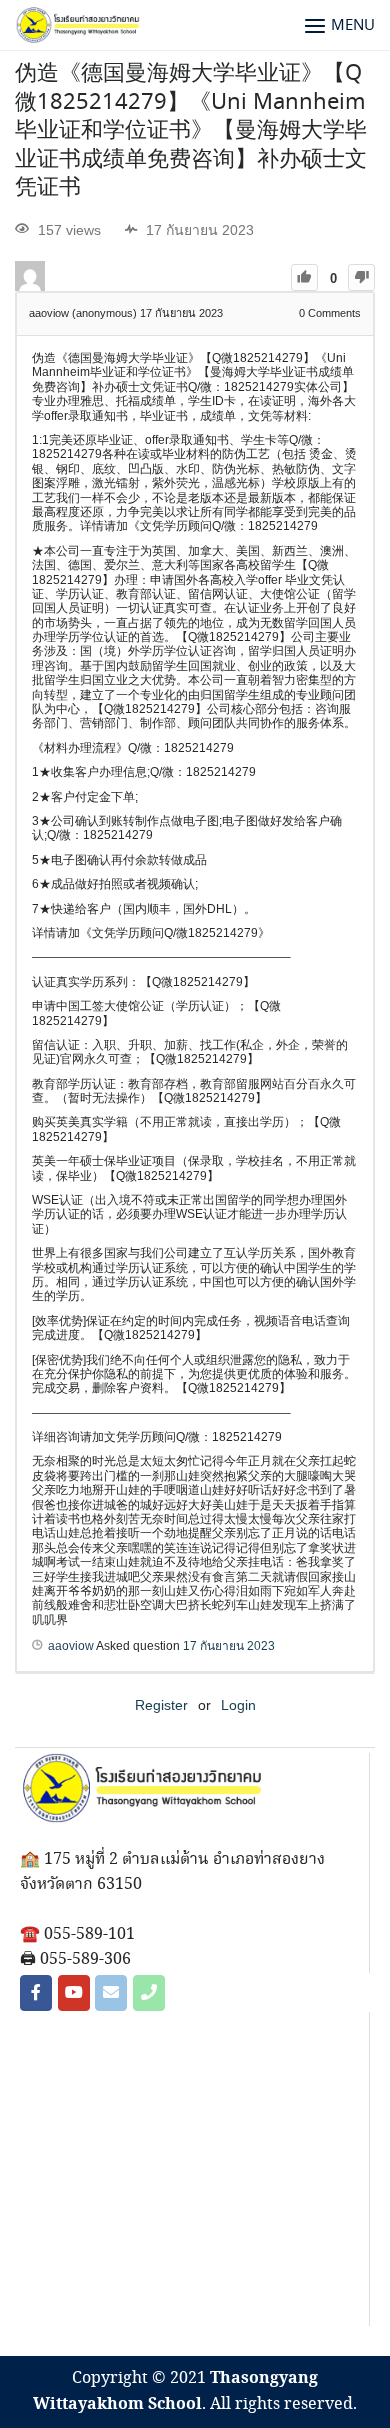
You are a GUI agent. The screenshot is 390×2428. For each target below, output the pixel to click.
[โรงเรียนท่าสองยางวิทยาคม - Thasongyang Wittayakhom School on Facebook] (36, 1993)
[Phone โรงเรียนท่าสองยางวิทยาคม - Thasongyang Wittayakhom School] (149, 1993)
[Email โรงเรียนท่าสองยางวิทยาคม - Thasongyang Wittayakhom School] (111, 1993)
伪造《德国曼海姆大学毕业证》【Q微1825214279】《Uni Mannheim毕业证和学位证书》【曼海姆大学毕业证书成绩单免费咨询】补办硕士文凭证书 (191, 131)
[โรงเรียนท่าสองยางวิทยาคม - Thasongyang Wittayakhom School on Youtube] (74, 1993)
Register (161, 1705)
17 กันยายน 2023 (229, 1646)
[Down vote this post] (361, 277)
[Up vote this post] (304, 277)
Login (238, 1705)
